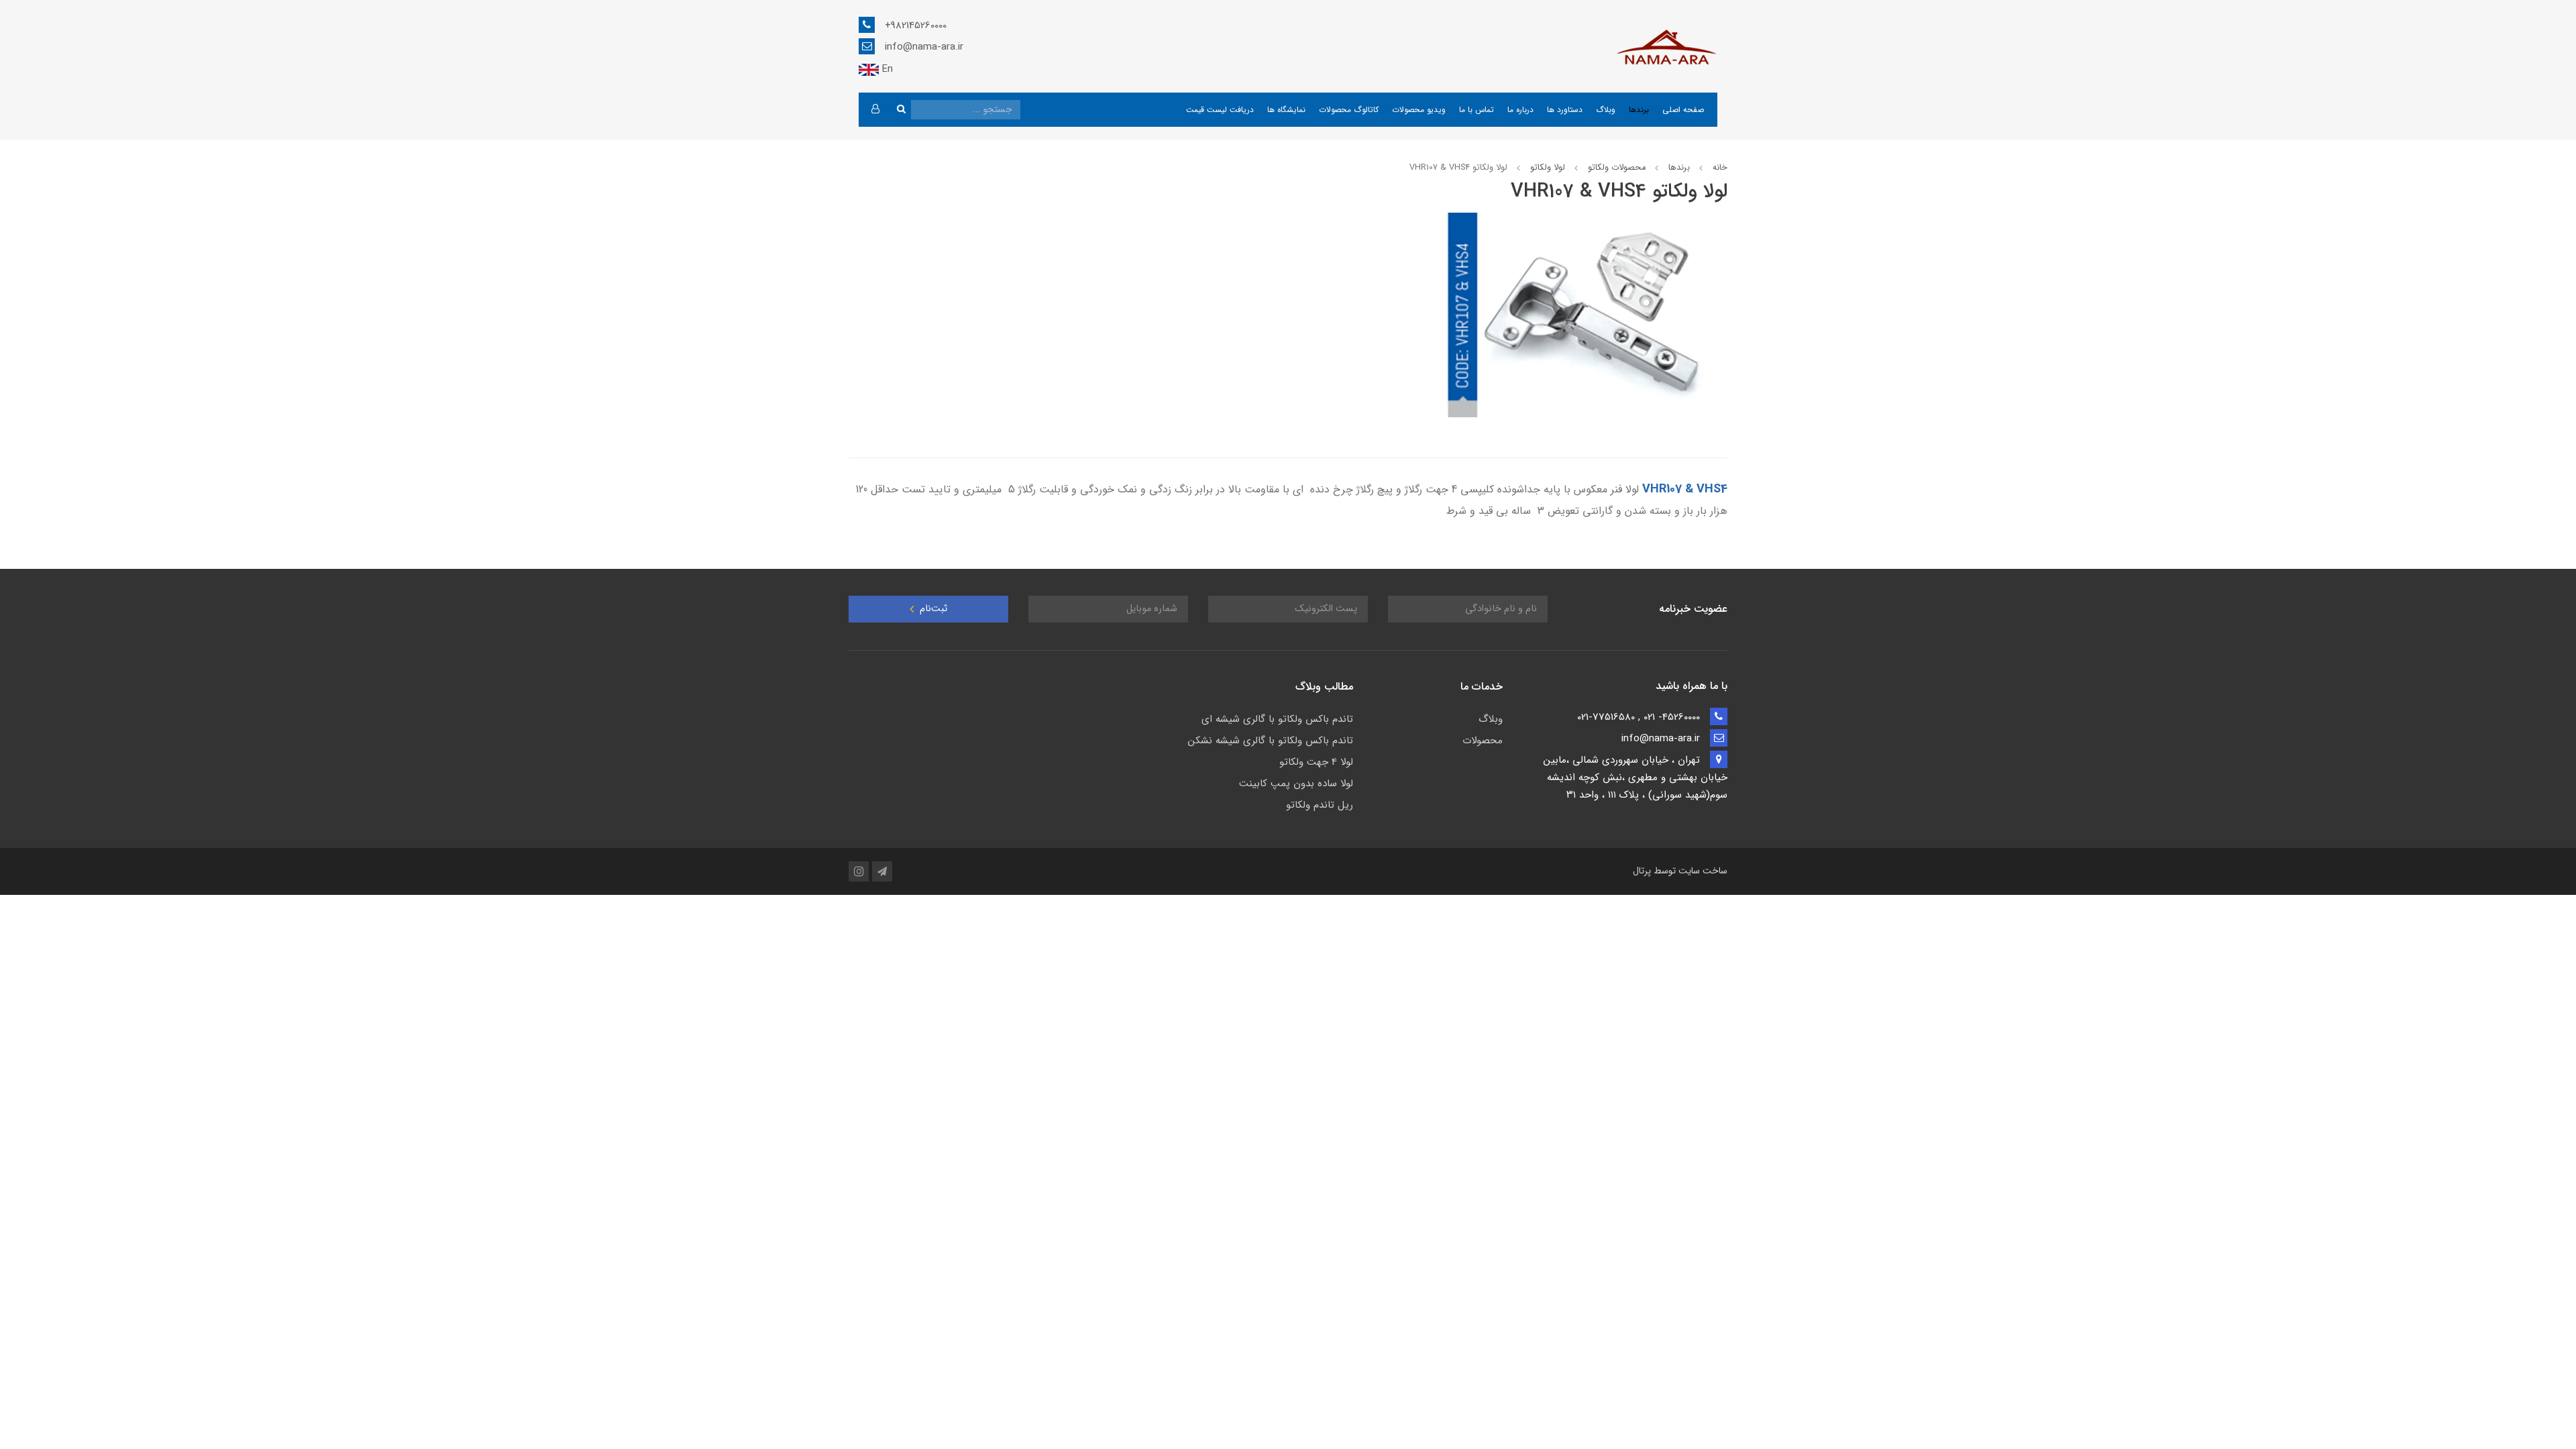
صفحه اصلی (1683, 110)
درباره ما (1520, 110)
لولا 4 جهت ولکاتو (1316, 762)
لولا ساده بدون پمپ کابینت (1296, 784)
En (886, 69)
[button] (875, 110)
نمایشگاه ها (1286, 110)
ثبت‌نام (932, 609)
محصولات (1483, 741)
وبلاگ (1606, 110)
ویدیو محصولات (1419, 110)
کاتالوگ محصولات (1349, 110)
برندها (1639, 110)
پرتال (1642, 871)
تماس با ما (1477, 110)
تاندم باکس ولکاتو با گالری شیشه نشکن (1271, 741)
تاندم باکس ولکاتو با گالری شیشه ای (1277, 719)
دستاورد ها (1565, 110)
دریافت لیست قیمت (1220, 110)
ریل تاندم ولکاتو (1320, 805)
